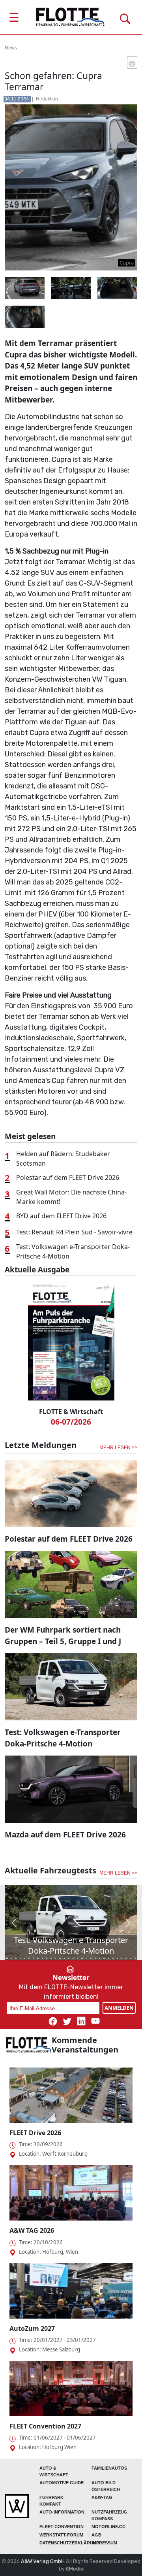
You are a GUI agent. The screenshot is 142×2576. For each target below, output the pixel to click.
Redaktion (47, 99)
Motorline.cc (108, 2527)
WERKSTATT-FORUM (61, 2535)
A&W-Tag (102, 2497)
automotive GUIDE (62, 2483)
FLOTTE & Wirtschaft (71, 1412)
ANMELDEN (119, 2008)
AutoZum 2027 (32, 2328)
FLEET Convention (62, 2527)
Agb (96, 2535)
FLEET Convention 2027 (45, 2426)
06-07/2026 (71, 1422)
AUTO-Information (62, 2512)
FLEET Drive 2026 (35, 2133)
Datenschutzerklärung (70, 2543)
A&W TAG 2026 (32, 2230)
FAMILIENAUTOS (109, 2468)
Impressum (104, 2543)
